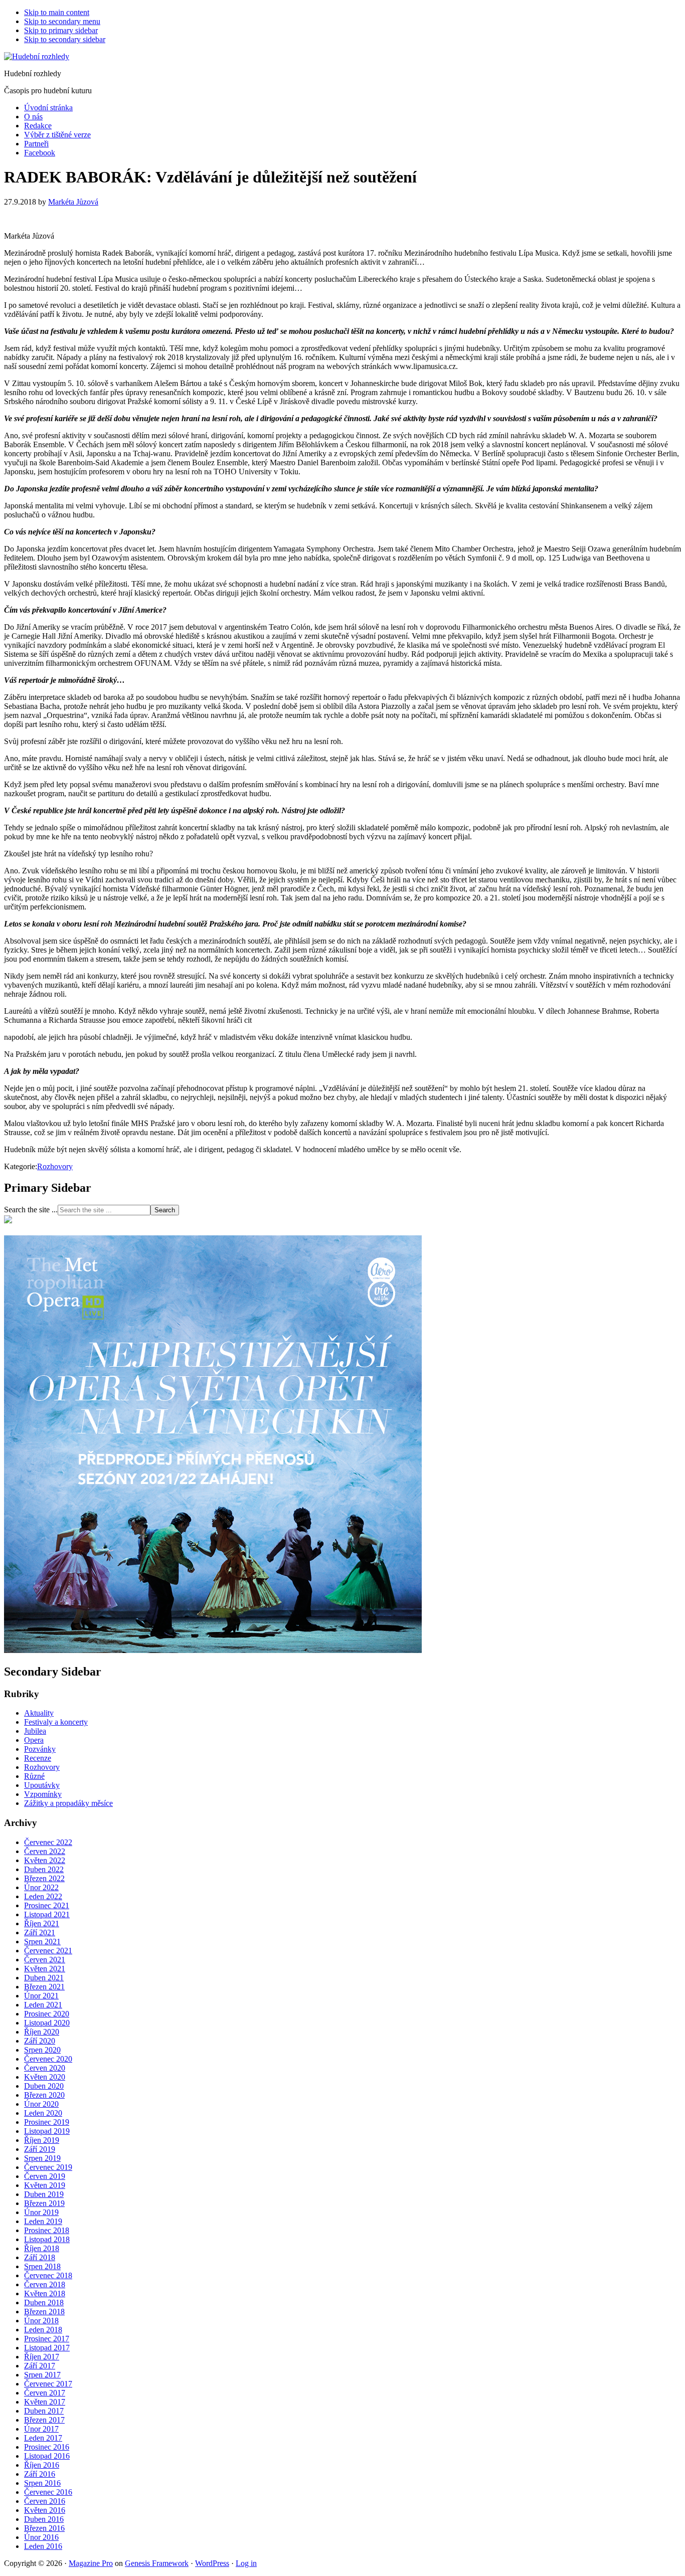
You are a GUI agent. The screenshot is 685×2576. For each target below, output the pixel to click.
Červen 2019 (45, 2176)
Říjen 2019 (42, 2140)
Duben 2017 (44, 2411)
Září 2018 (40, 2257)
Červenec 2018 (48, 2275)
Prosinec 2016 (47, 2447)
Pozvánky (40, 1749)
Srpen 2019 (42, 2158)
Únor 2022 (41, 1887)
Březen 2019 (44, 2203)
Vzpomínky (43, 1794)
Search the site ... (31, 1210)
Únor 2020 (41, 2104)
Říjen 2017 (42, 2357)
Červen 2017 (45, 2393)
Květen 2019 (45, 2185)
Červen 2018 (45, 2284)
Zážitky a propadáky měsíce (68, 1803)
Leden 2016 (43, 2546)
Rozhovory (55, 1166)
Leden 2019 (43, 2221)
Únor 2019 (41, 2212)
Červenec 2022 (48, 1842)
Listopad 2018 (47, 2239)
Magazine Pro (91, 2563)
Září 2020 (40, 2041)
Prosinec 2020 (47, 2014)
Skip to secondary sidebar (65, 39)
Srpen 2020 (42, 2050)
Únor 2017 (41, 2429)
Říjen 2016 (42, 2465)
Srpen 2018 (42, 2266)
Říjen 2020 (42, 2032)
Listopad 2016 (47, 2456)
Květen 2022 (45, 1860)
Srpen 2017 (42, 2375)
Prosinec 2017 (47, 2339)
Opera (34, 1740)
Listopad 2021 (47, 1914)
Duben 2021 (44, 1978)
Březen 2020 (44, 2095)
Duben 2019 (44, 2194)
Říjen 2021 (42, 1923)
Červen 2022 (45, 1851)
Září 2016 (40, 2474)
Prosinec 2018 (47, 2230)
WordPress (212, 2563)
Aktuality (39, 1713)
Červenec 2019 (48, 2167)
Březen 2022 (44, 1878)
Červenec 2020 (48, 2059)
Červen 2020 (45, 2068)
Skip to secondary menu (62, 21)
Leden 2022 (43, 1896)
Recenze (38, 1758)
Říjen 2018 (42, 2248)
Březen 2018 (44, 2312)
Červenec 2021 (48, 1951)
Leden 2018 (43, 2330)
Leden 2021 (43, 2005)
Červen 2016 (45, 2501)
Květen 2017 (45, 2402)
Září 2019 (40, 2149)
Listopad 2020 (47, 2023)
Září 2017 (40, 2366)
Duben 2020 (44, 2086)
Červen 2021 (45, 1960)
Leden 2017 (43, 2438)
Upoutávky (42, 1785)
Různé (34, 1776)
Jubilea (35, 1731)
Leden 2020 (43, 2113)
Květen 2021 (45, 1969)
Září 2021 (40, 1933)
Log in (246, 2563)
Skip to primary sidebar (61, 30)
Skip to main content (57, 12)
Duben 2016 (44, 2519)
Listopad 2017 (47, 2348)
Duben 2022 (44, 1869)
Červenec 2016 (48, 2492)
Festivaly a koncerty (56, 1722)
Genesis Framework (157, 2563)
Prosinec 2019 (47, 2122)
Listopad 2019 (47, 2131)
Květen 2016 (45, 2510)
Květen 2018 (45, 2293)
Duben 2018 (44, 2303)
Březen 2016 (44, 2528)
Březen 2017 (44, 2420)
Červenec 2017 (48, 2384)
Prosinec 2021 (47, 1905)
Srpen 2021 (42, 1942)
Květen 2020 (45, 2077)
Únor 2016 (41, 2537)
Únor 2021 (41, 1996)
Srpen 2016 (42, 2483)
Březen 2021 (44, 1987)
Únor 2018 (41, 2321)
